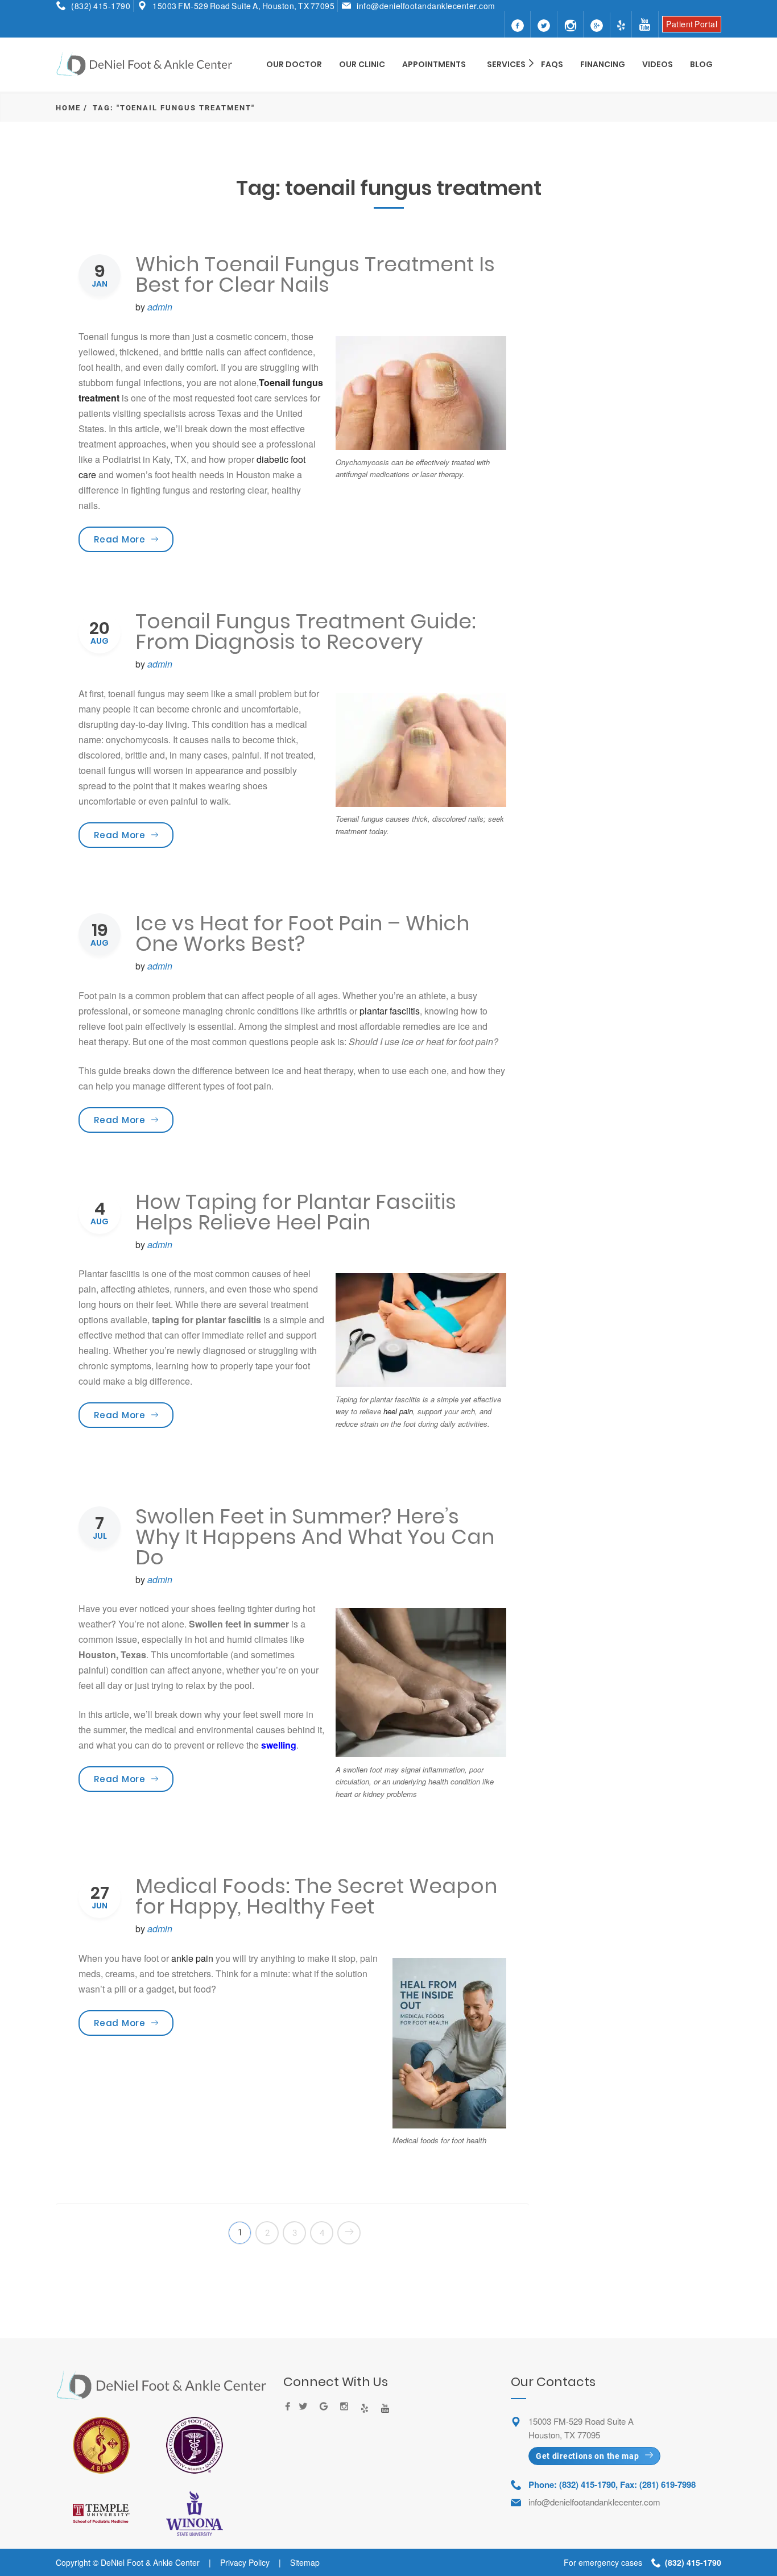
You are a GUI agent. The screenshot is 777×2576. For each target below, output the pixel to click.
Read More (134, 539)
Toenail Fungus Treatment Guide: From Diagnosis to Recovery (305, 631)
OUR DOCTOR (294, 64)
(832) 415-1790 (101, 6)
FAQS (552, 64)
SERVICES (506, 64)
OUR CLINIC (362, 64)
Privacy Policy (245, 2562)
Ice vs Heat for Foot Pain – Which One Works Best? (302, 933)
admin (160, 307)
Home (68, 108)
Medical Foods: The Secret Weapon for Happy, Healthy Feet (316, 1896)
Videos (658, 64)
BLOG (701, 64)
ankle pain (192, 1958)
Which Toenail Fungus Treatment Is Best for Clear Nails (315, 274)
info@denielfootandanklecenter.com (426, 6)
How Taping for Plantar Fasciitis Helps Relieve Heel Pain (296, 1212)
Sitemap (305, 2562)
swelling (279, 1745)
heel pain (398, 1411)
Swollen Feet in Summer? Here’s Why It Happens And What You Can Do (315, 1537)
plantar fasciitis (390, 1011)
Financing (603, 64)
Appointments (434, 64)
